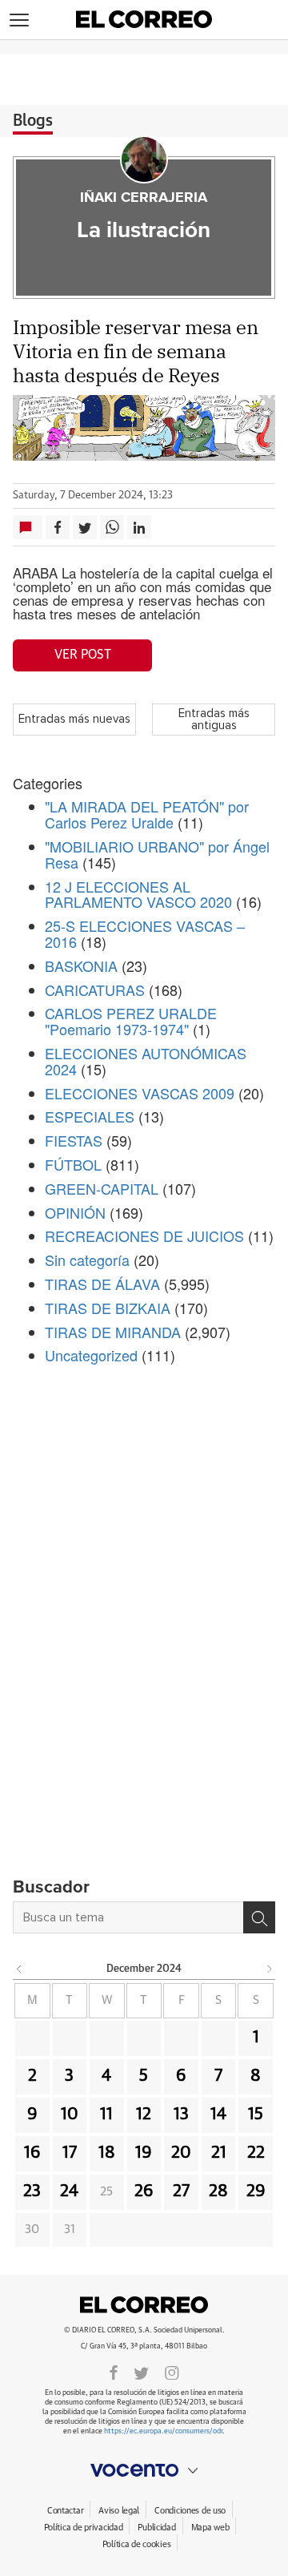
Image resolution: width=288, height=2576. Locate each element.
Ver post (83, 655)
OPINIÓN (75, 1212)
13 (181, 2114)
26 (144, 2191)
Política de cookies (137, 2544)
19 (144, 2153)
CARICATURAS (95, 990)
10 (70, 2114)
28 (218, 2191)
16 (32, 2153)
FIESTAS (74, 1140)
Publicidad (156, 2528)
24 (69, 2191)
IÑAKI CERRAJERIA (144, 198)
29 (256, 2191)
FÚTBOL (73, 1164)
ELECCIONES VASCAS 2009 (140, 1093)
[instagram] (172, 2372)
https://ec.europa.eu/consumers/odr (163, 2431)
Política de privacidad (84, 2528)
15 (256, 2114)
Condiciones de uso (190, 2511)
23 (32, 2191)
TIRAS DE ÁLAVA (102, 1284)
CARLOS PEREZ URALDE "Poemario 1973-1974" (131, 1021)
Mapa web (210, 2528)
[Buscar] (259, 1917)
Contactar (65, 2511)
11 (106, 2114)
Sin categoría (87, 1260)
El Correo (144, 2304)
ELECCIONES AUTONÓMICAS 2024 (146, 1061)
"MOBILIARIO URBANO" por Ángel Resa (157, 854)
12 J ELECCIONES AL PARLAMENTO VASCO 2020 (138, 894)
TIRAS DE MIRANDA (113, 1332)
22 (256, 2153)
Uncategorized (91, 1355)
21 (219, 2153)
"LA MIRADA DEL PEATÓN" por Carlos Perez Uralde (147, 814)
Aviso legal (119, 2511)
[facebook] (114, 2372)
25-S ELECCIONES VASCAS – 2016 (145, 933)
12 (144, 2114)
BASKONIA (81, 965)
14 (218, 2114)
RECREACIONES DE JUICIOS (144, 1236)
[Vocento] (144, 2470)
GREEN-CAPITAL (102, 1188)
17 (70, 2153)
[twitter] (141, 2372)
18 (107, 2153)
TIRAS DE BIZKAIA (108, 1308)
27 (181, 2191)
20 (181, 2153)
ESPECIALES (90, 1116)
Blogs (33, 121)
